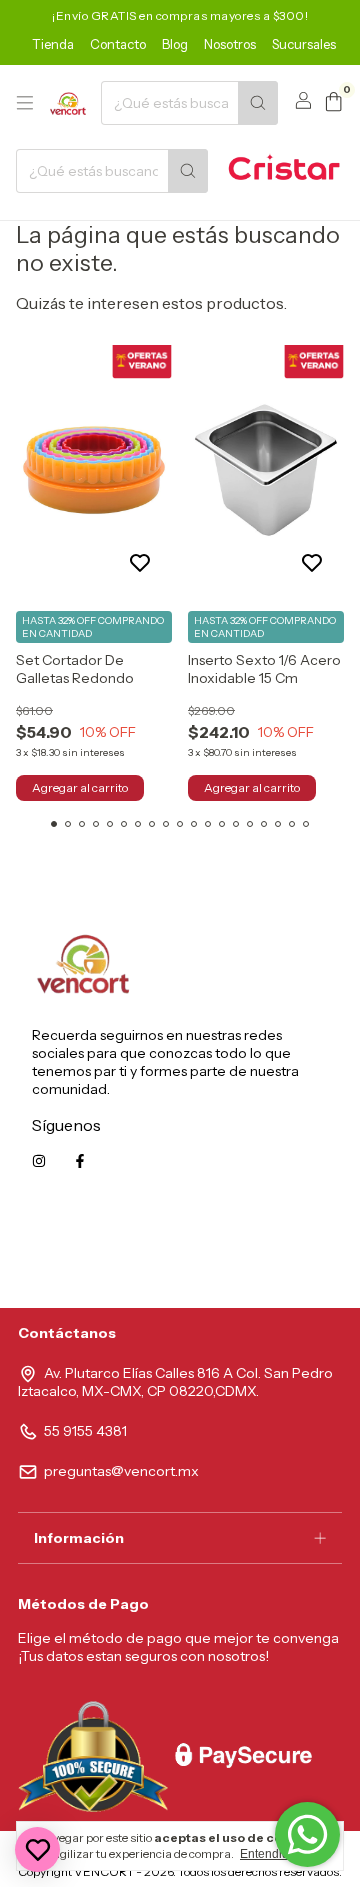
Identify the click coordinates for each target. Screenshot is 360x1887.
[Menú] (25, 103)
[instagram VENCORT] (39, 1161)
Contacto (118, 44)
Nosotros (230, 44)
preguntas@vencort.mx (121, 1471)
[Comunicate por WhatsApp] (307, 1834)
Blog (175, 44)
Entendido (268, 1854)
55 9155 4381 (85, 1431)
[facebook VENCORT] (80, 1161)
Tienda (53, 44)
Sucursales (304, 44)
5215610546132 (278, 1251)
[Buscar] (258, 103)
